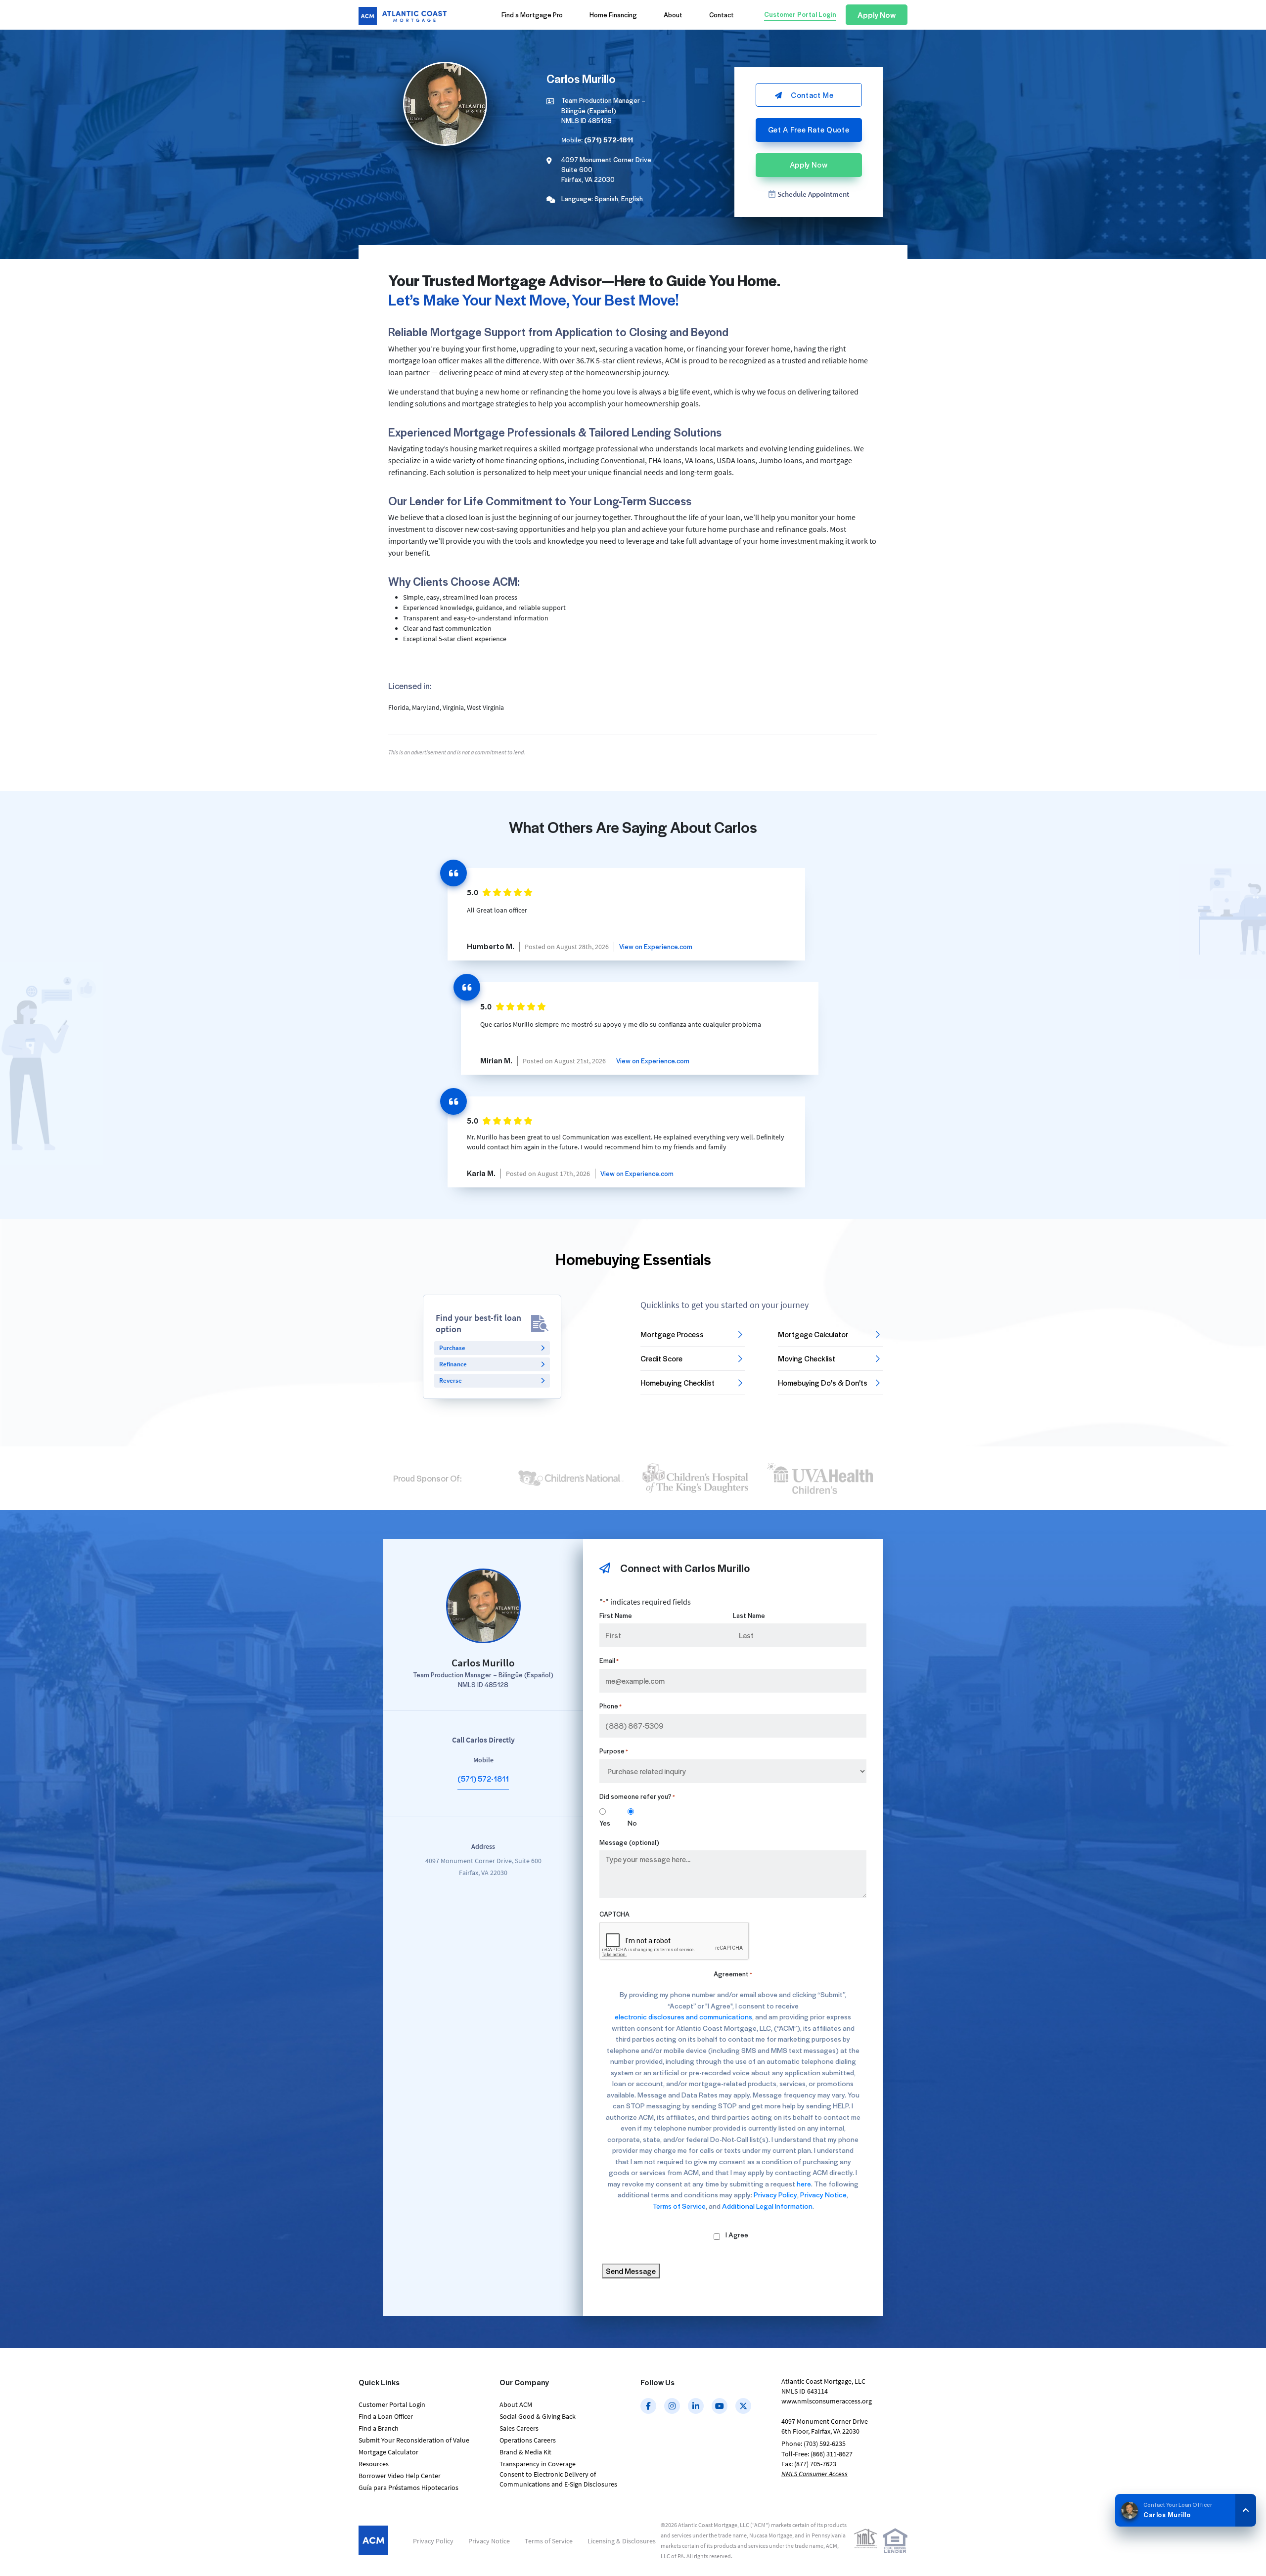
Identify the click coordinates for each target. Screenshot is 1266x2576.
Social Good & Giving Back (538, 2416)
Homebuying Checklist (678, 1383)
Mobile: (597, 140)
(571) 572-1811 (483, 1779)
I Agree (737, 2235)
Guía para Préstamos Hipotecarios (408, 2488)
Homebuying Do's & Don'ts (823, 1383)
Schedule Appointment (813, 194)
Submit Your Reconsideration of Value (414, 2440)
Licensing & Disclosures (622, 2541)
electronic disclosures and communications (683, 2017)
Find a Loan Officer (386, 2416)
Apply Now (809, 165)
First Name (616, 1615)
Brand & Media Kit (525, 2452)
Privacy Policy (775, 2195)
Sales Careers (519, 2428)
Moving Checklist (807, 1358)
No (632, 1823)
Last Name (749, 1615)
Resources (374, 2464)
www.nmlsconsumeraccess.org (827, 2401)
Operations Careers (528, 2440)
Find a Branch (379, 2428)
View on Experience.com (656, 946)
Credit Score (661, 1358)
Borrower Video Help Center (400, 2476)
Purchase (452, 1348)
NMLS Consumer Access (814, 2474)
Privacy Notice (823, 2195)
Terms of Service (679, 2206)
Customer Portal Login (392, 2404)
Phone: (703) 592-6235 (814, 2444)
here (804, 2184)
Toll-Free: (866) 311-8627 (817, 2454)
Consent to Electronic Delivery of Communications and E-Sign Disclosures (558, 2479)
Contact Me (812, 95)
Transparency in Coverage (538, 2464)
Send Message (631, 2271)
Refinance (453, 1364)
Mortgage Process (672, 1334)
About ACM (516, 2404)
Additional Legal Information (767, 2206)
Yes (605, 1823)
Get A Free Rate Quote (809, 130)
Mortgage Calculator (813, 1334)
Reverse (451, 1380)
